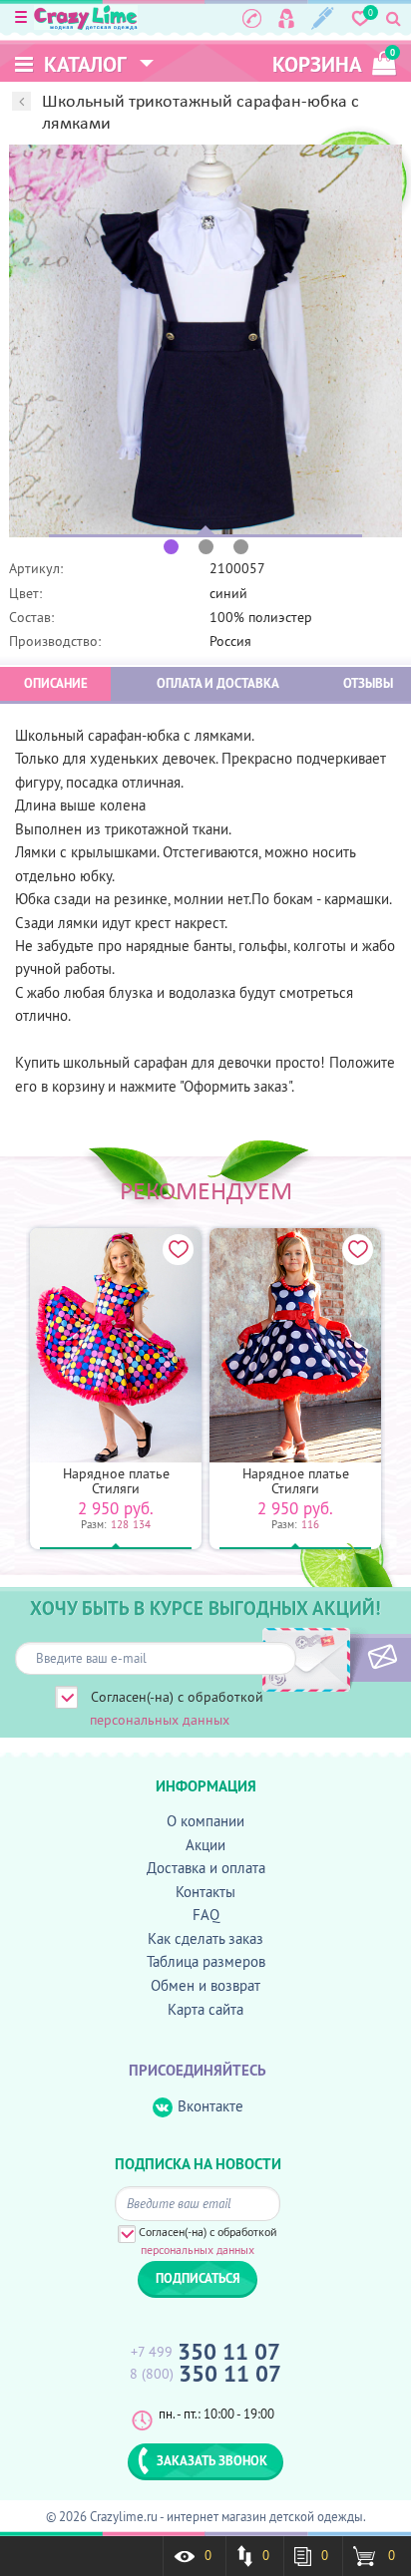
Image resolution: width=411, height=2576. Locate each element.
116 (310, 1524)
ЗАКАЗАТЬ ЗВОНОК (212, 2460)
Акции (205, 1845)
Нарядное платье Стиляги (116, 1481)
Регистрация (323, 18)
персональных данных (160, 1720)
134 (142, 1524)
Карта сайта (205, 2009)
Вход (286, 18)
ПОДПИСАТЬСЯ (349, 1658)
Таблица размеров (206, 1961)
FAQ (206, 1915)
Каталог (83, 64)
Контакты (205, 1892)
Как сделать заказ (205, 1938)
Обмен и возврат (205, 1985)
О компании (205, 1821)
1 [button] (171, 547)
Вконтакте (210, 2106)
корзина (334, 62)
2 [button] (206, 547)
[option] (205, 341)
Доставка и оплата (206, 1868)
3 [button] (241, 547)
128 (120, 1524)
